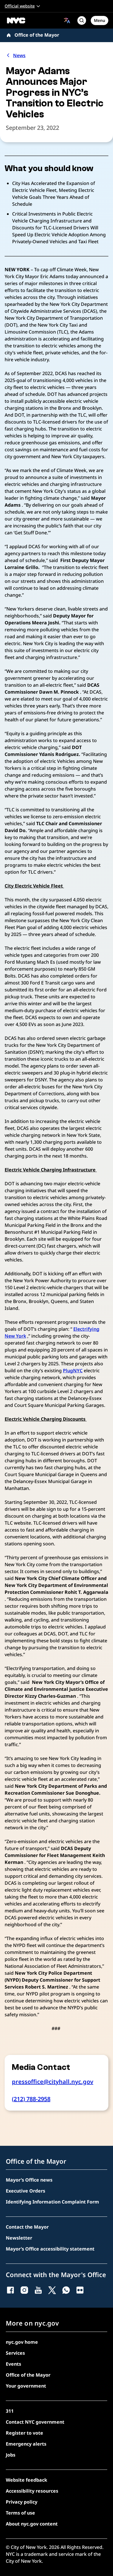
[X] (52, 2290)
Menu (100, 20)
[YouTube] (38, 2290)
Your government (26, 2386)
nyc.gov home (22, 2342)
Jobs (11, 2455)
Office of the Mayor (37, 35)
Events (13, 2364)
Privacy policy (22, 2502)
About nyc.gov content (32, 2524)
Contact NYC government (35, 2422)
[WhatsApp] (66, 2290)
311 (10, 2411)
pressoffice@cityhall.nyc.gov (53, 2082)
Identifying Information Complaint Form (52, 2202)
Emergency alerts (26, 2444)
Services (15, 2353)
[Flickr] (80, 2290)
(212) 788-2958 (31, 2099)
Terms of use (20, 2513)
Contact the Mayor (27, 2227)
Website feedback (27, 2480)
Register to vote (24, 2433)
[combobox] (67, 20)
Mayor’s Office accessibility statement (50, 2249)
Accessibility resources (32, 2491)
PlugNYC (73, 1371)
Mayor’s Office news (29, 2180)
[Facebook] (10, 2290)
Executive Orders (25, 2191)
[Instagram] (24, 2290)
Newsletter (19, 2238)
